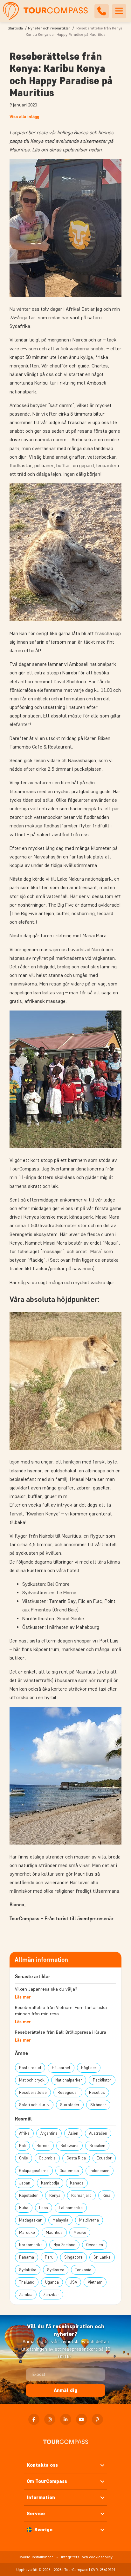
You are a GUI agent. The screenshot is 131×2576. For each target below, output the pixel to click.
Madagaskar (30, 2220)
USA (73, 2282)
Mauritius (54, 2232)
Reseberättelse (33, 2092)
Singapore (73, 2257)
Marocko (27, 2232)
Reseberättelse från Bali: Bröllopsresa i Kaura (61, 2032)
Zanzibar (51, 2295)
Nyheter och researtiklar (49, 28)
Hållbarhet (61, 2068)
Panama (27, 2257)
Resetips (97, 2092)
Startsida (15, 28)
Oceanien (95, 2245)
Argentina (49, 2133)
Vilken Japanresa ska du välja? (46, 1989)
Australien (98, 2133)
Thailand (27, 2282)
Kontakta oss (42, 2465)
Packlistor (102, 2080)
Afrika (24, 2133)
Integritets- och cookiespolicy (87, 2557)
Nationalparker (69, 2080)
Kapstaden (29, 2195)
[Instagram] (50, 2419)
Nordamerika (31, 2245)
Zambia (26, 2295)
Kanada (77, 2183)
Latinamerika (71, 2208)
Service (36, 2513)
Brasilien (97, 2146)
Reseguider (68, 2092)
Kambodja (50, 2183)
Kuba (24, 2208)
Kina (106, 2195)
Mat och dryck (32, 2080)
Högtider (89, 2068)
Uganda (52, 2282)
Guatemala (69, 2171)
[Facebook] (34, 2419)
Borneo (43, 2146)
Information (41, 2497)
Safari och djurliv (34, 2105)
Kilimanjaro (81, 2195)
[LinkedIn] (66, 2419)
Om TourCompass (47, 2481)
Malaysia (60, 2220)
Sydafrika (28, 2270)
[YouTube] (82, 2419)
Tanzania (83, 2270)
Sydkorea (56, 2270)
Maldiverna (89, 2220)
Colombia (47, 2158)
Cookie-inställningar (36, 2557)
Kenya (55, 2195)
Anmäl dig (65, 2390)
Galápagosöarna (34, 2171)
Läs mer (23, 1997)
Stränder (98, 2105)
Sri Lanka (102, 2257)
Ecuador (104, 2158)
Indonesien (100, 2171)
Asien (73, 2133)
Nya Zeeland (64, 2245)
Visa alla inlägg (24, 117)
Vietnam (95, 2282)
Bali (22, 2146)
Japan (25, 2183)
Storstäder (70, 2105)
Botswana (69, 2146)
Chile (24, 2158)
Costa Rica (76, 2158)
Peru (49, 2257)
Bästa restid (30, 2068)
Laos (44, 2208)
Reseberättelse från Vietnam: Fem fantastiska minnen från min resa (61, 2011)
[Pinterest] (97, 2419)
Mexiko (80, 2232)
